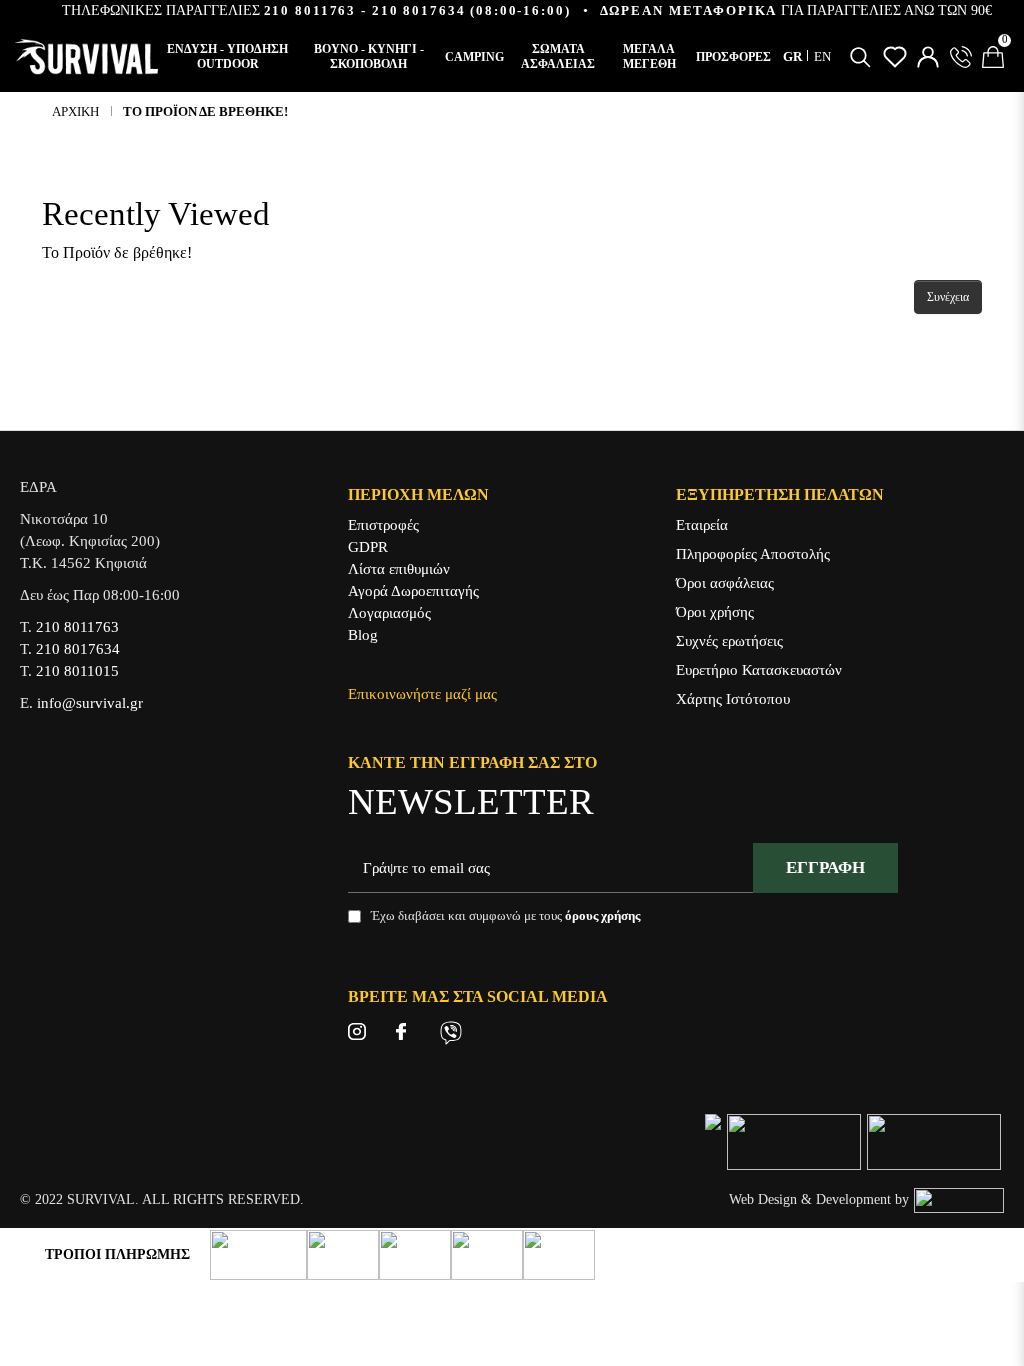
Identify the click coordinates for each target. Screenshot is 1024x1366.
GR (794, 56)
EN (822, 56)
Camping (474, 57)
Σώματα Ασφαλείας (558, 56)
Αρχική (75, 111)
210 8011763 (310, 10)
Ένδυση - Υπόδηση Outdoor (227, 56)
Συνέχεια (948, 297)
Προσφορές (733, 57)
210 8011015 (77, 671)
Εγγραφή (825, 867)
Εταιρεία (702, 525)
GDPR (368, 547)
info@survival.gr (90, 703)
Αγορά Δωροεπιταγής (413, 591)
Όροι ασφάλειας (725, 583)
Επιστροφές (383, 525)
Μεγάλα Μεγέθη (649, 56)
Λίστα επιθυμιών (399, 569)
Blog (363, 635)
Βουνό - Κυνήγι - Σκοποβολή (369, 56)
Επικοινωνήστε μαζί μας (422, 694)
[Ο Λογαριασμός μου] (928, 57)
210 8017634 (419, 10)
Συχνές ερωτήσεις (729, 641)
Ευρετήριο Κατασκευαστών (759, 670)
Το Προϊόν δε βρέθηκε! (205, 111)
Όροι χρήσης (715, 612)
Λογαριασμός (389, 613)
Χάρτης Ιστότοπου (733, 699)
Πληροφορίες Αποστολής (753, 554)
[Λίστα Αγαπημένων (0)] (895, 57)
